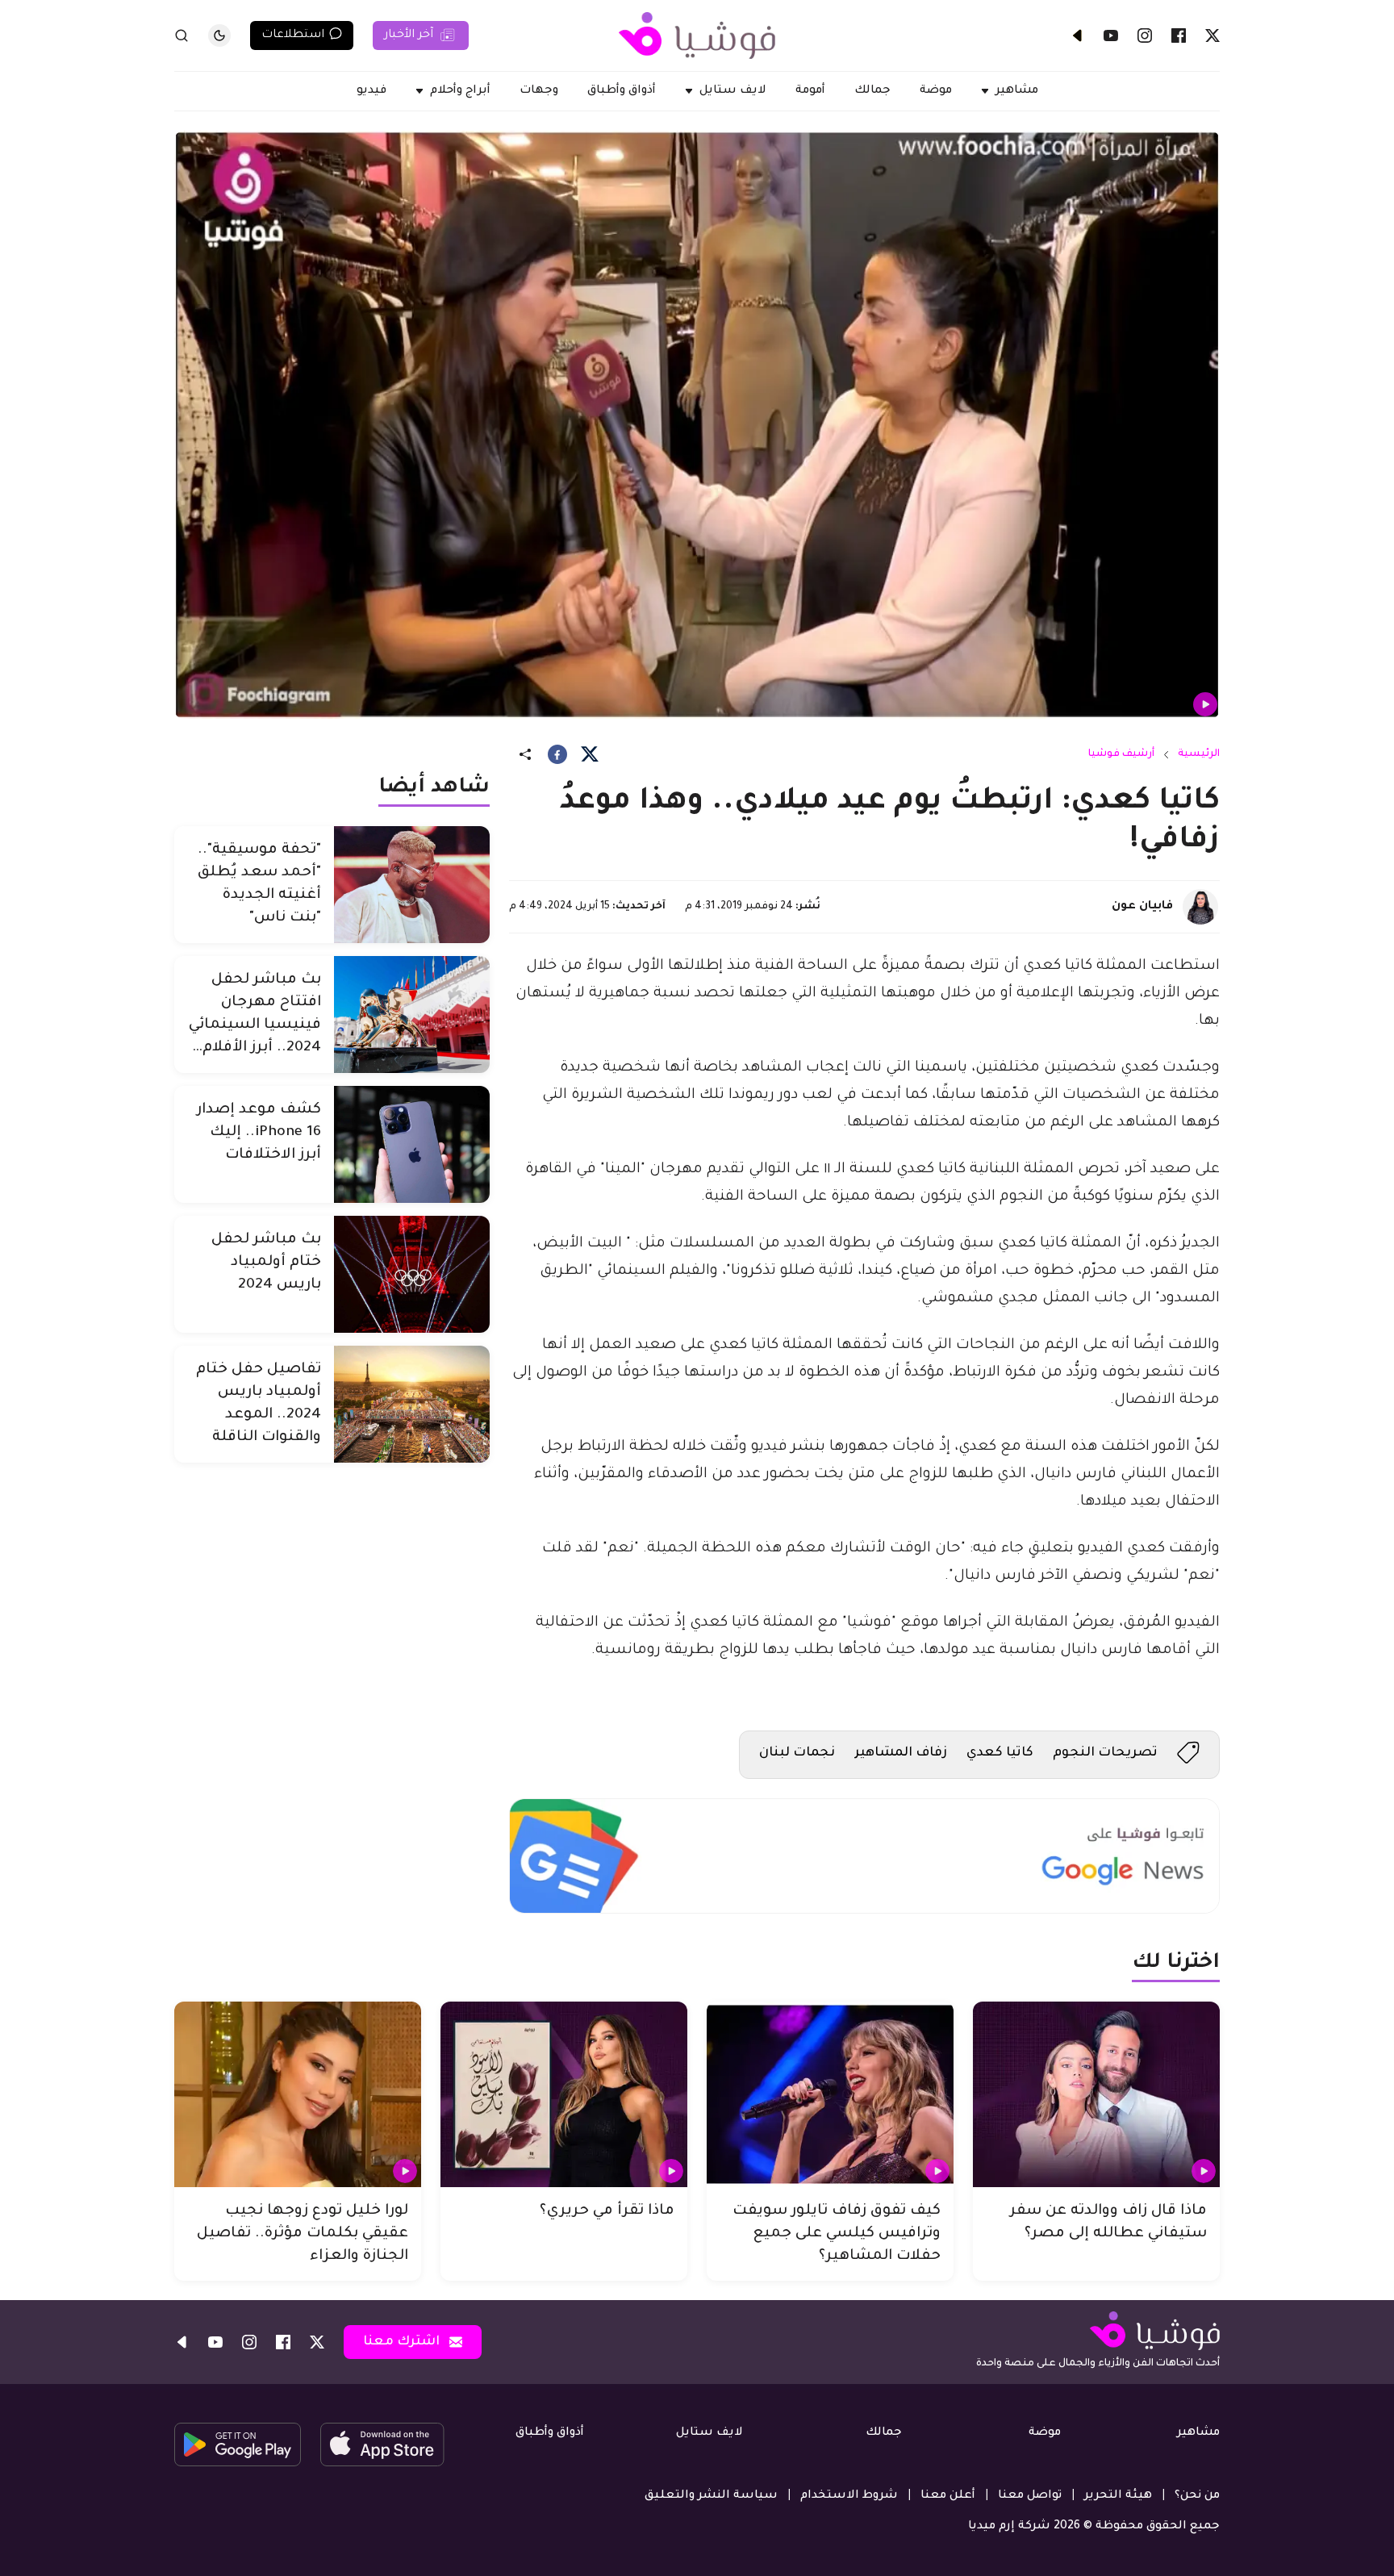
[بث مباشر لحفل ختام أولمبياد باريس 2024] (412, 1274)
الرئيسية (1199, 754)
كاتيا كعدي (1000, 1753)
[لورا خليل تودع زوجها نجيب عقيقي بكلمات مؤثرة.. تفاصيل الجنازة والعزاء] (298, 2094)
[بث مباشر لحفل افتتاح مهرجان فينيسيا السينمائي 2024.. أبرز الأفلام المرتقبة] (412, 1015)
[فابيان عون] (1200, 907)
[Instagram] (1145, 35)
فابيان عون (1142, 907)
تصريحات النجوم (1105, 1753)
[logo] (697, 35)
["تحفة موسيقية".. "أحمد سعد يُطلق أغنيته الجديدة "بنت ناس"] (412, 885)
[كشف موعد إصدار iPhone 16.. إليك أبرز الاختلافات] (412, 1144)
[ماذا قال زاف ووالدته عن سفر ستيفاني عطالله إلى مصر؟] (1096, 2094)
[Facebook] (1179, 35)
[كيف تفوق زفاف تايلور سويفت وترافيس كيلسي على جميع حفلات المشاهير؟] (830, 2094)
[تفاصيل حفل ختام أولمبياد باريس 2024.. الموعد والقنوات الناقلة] (412, 1404)
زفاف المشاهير (901, 1753)
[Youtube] (1111, 35)
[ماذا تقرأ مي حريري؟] (564, 2094)
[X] (1212, 35)
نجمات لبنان (797, 1753)
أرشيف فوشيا (1121, 754)
